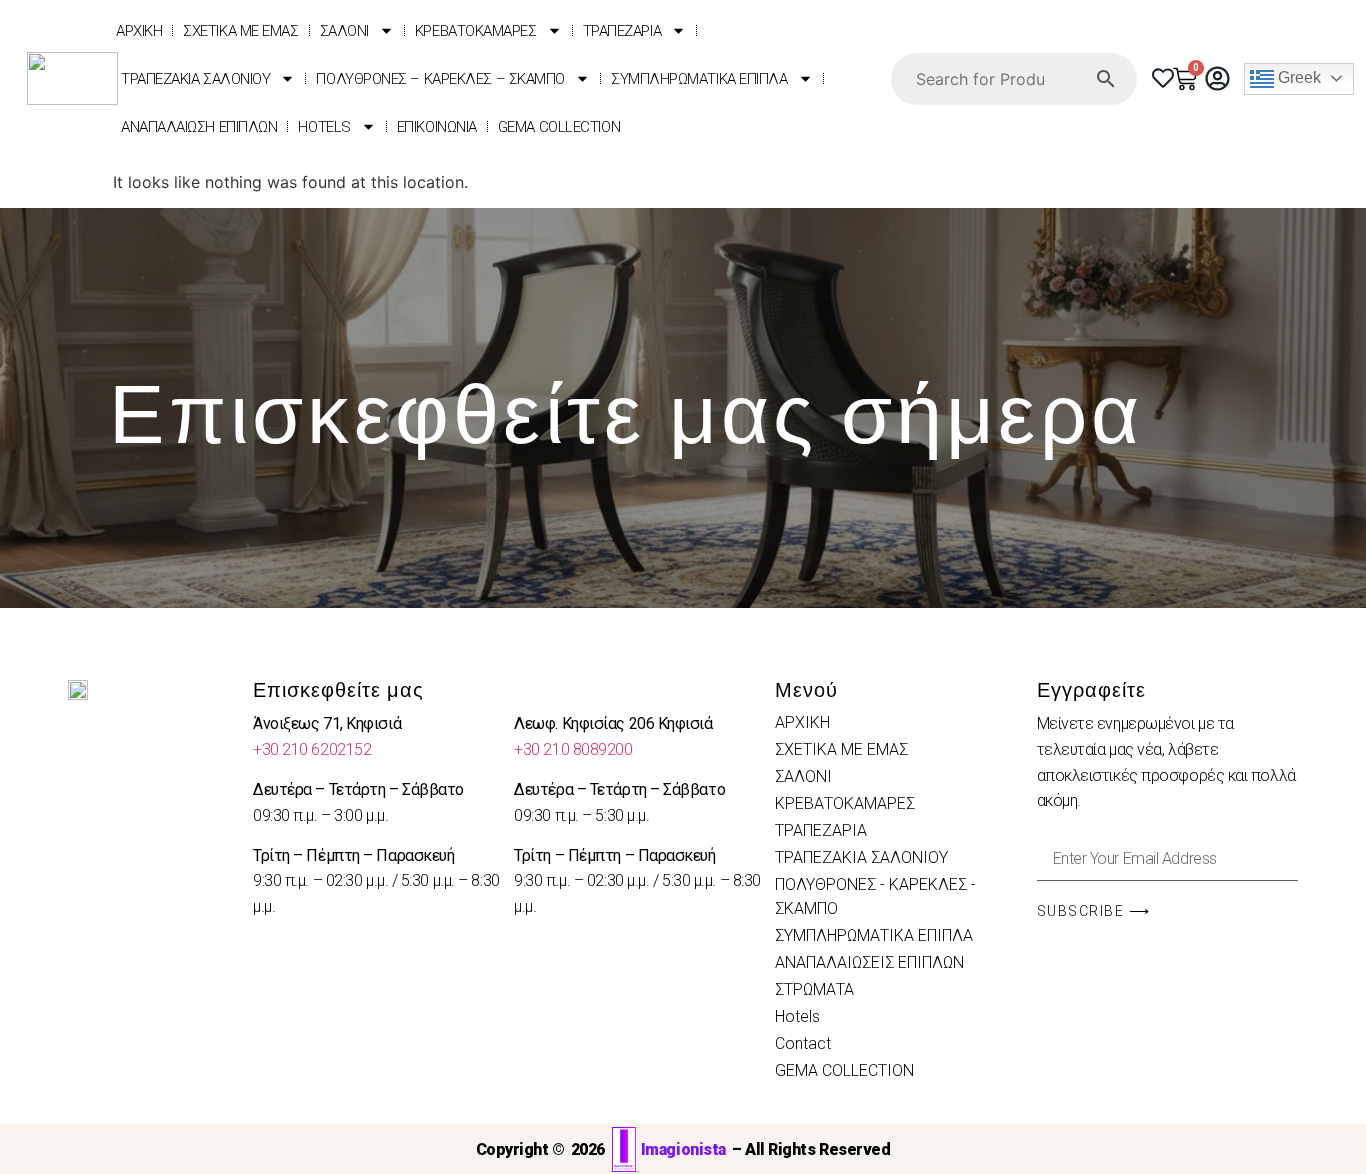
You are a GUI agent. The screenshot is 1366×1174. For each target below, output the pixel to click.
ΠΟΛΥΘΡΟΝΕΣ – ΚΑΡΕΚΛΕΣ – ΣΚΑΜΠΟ (440, 79)
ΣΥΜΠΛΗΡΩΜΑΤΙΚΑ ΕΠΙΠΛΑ (699, 79)
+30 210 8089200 (573, 749)
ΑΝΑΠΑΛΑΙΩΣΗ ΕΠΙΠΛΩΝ (199, 127)
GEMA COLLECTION (559, 127)
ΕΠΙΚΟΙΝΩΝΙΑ (437, 127)
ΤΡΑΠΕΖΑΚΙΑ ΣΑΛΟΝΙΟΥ (195, 79)
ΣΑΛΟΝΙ (344, 31)
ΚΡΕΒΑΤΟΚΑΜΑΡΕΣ (476, 31)
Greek (1297, 77)
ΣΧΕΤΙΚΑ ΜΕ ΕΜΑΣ (240, 31)
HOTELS (324, 127)
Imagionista (683, 1149)
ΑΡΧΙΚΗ (139, 31)
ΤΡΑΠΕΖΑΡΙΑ (622, 31)
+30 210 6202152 (312, 749)
